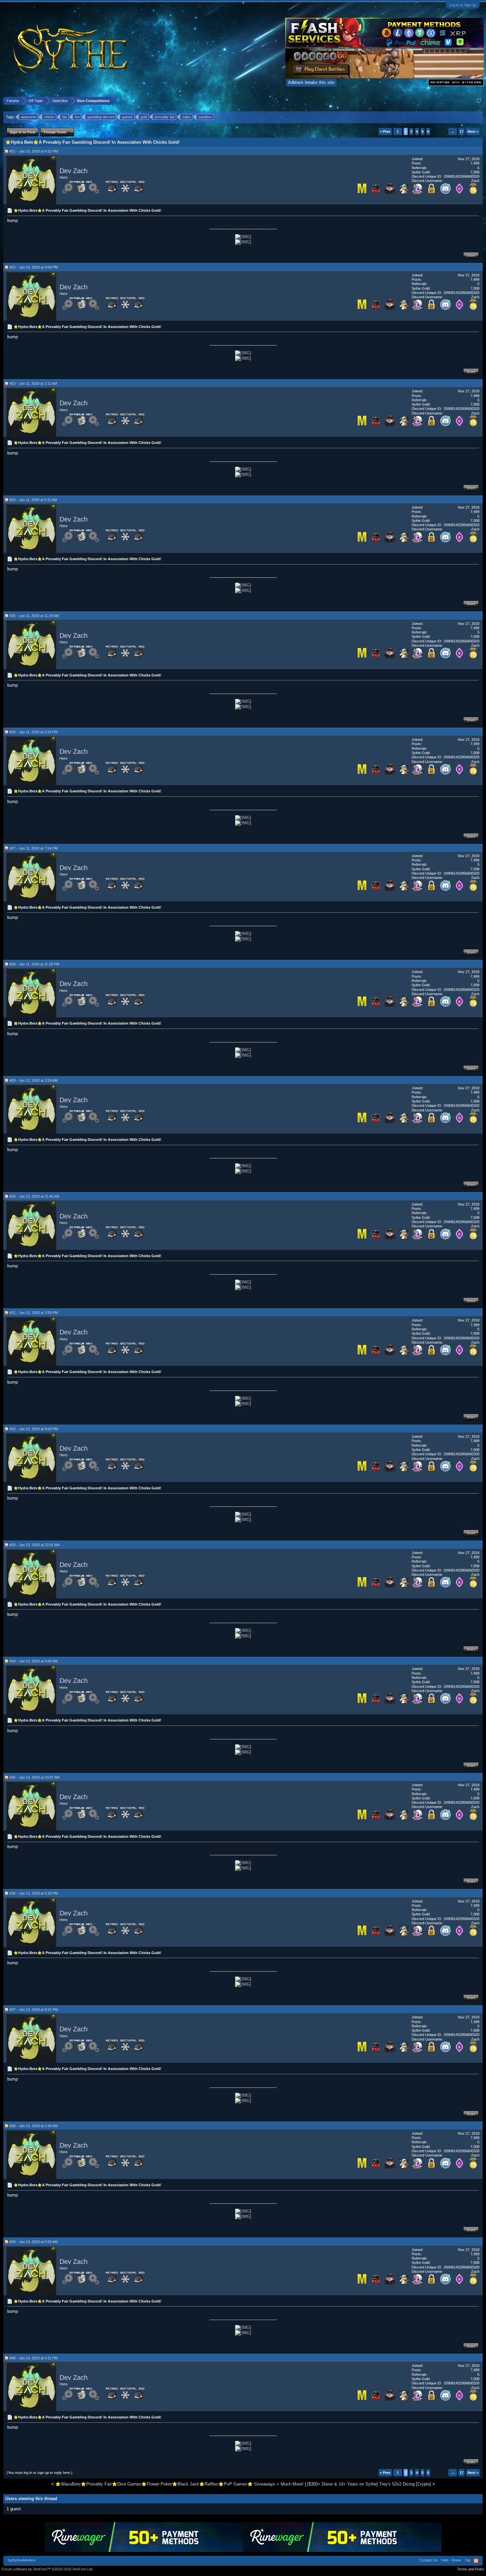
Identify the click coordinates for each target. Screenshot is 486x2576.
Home (456, 2560)
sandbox (205, 117)
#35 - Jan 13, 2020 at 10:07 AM (35, 1777)
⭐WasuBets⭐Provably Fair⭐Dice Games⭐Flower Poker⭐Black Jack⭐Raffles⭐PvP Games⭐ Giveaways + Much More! (179, 2484)
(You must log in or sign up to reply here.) (40, 2473)
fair (65, 117)
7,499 (475, 163)
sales (186, 117)
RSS (476, 2561)
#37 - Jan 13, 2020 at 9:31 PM (34, 2010)
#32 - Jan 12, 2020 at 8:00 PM (34, 1429)
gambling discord (101, 117)
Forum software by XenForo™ (47, 2569)
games (127, 117)
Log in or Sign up (463, 5)
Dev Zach (74, 171)
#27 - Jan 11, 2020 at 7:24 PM (34, 848)
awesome (29, 117)
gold (144, 117)
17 (462, 131)
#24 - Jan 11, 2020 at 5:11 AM (33, 500)
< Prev (385, 131)
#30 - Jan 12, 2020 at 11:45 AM (34, 1196)
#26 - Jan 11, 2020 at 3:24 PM (34, 732)
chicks (49, 117)
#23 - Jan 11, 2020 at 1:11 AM (33, 383)
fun (77, 117)
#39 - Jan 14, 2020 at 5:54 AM (34, 2242)
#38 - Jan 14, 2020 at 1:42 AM (34, 2126)
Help (445, 2560)
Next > (473, 131)
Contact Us (429, 2560)
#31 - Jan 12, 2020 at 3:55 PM (34, 1313)
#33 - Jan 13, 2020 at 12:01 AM (35, 1545)
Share (471, 255)
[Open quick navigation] (479, 101)
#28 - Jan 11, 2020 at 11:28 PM (34, 964)
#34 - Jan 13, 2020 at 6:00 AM (34, 1661)
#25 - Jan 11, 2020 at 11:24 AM (34, 616)
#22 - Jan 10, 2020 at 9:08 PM (34, 267)
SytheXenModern (21, 2560)
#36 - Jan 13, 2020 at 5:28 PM (34, 1893)
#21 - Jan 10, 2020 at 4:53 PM (34, 151)
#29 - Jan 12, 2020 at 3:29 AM (34, 1080)
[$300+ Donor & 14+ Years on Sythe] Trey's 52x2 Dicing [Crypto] (369, 2484)
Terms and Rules (471, 2569)
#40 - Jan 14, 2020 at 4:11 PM (34, 2358)
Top (467, 2560)
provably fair (165, 117)
